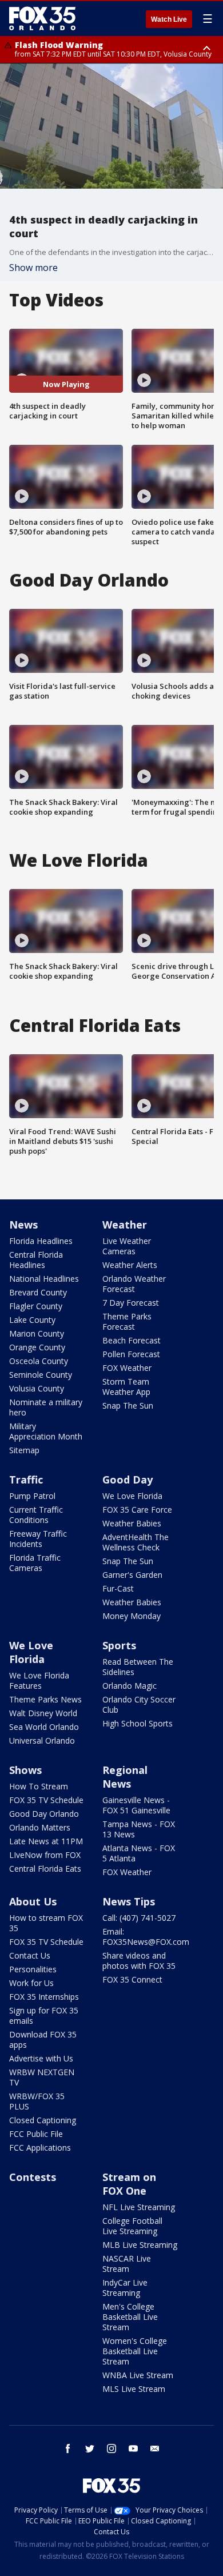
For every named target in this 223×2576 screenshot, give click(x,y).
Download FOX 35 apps (43, 2039)
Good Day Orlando (44, 1814)
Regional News (125, 1777)
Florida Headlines (41, 1241)
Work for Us (31, 1983)
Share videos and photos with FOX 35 (139, 1961)
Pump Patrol (32, 1496)
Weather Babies (132, 1523)
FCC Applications (40, 2148)
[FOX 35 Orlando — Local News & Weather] (42, 18)
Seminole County (41, 1375)
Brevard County (38, 1292)
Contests (33, 2177)
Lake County (32, 1320)
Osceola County (39, 1361)
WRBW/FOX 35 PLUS (37, 2101)
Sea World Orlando (44, 1727)
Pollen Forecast (131, 1354)
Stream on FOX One (129, 2184)
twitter (90, 2449)
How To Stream (39, 1786)
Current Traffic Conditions (36, 1515)
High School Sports (138, 1723)
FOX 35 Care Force (137, 1510)
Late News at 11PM (46, 1841)
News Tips (129, 1901)
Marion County (37, 1333)
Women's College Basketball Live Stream (135, 2351)
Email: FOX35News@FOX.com (146, 1937)
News (23, 1225)
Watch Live (169, 19)
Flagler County (36, 1306)
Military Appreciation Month (46, 1431)
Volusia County (37, 1388)
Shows (25, 1770)
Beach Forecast (132, 1340)
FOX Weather (127, 1368)
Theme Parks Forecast (127, 1321)
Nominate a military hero (46, 1407)
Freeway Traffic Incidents (38, 1539)
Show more (33, 268)
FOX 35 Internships (44, 1997)
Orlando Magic (130, 1686)
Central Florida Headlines (36, 1260)
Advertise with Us (41, 2058)
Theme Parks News (45, 1699)
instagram (111, 2449)
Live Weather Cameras (127, 1246)
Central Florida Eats (45, 1869)
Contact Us (30, 1955)
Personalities (33, 1969)
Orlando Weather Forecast (134, 1284)
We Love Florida (132, 1496)
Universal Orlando (42, 1740)
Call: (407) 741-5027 (139, 1918)
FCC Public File (36, 2134)
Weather (125, 1225)
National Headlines (44, 1279)
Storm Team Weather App (126, 1387)
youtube (133, 2449)
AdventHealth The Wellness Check (136, 1542)
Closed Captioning (43, 2120)
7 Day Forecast (131, 1303)
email (155, 2449)
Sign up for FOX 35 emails (44, 2015)
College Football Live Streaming (132, 2226)
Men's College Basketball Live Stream (130, 2317)
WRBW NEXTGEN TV (42, 2077)
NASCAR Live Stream (127, 2264)
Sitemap (24, 1450)
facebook (68, 2449)
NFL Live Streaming (139, 2207)
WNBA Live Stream (138, 2375)
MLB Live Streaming (140, 2245)
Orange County (37, 1347)
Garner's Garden (132, 1575)
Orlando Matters (40, 1827)
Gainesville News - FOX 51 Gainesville (136, 1805)
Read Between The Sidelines (138, 1667)
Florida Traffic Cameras (35, 1563)
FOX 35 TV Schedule (46, 1800)
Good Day (128, 1480)
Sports (119, 1645)
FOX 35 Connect (132, 1979)
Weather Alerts (130, 1265)
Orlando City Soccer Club (139, 1704)
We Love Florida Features (39, 1680)
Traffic (26, 1480)
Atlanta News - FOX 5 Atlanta (139, 1853)
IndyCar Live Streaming (125, 2288)
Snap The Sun (128, 1405)
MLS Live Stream (134, 2389)
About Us (33, 1901)
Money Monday (132, 1616)
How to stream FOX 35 (46, 1923)
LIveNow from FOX (45, 1855)
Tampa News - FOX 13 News (139, 1829)
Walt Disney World (43, 1713)
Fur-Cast (118, 1588)
